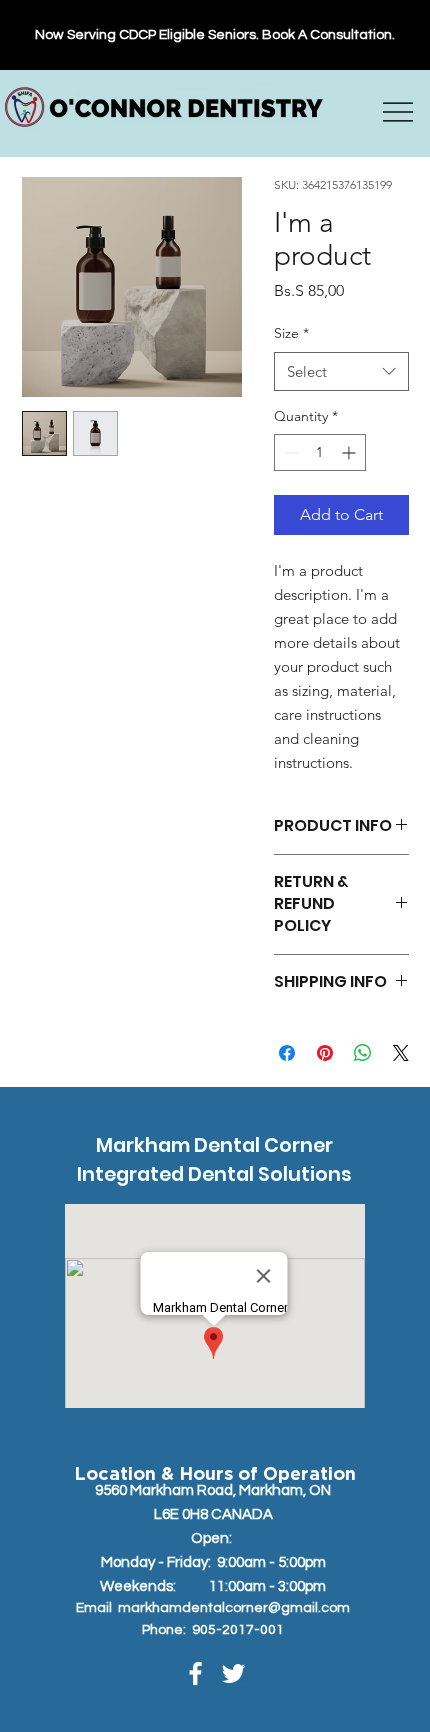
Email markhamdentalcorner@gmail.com (213, 1608)
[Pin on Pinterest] (325, 1053)
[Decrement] (289, 452)
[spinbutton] (320, 452)
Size (291, 333)
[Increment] (350, 452)
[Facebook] (195, 1673)
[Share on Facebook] (287, 1053)
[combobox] (341, 371)
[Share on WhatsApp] (363, 1053)
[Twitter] (233, 1673)
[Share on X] (401, 1053)
